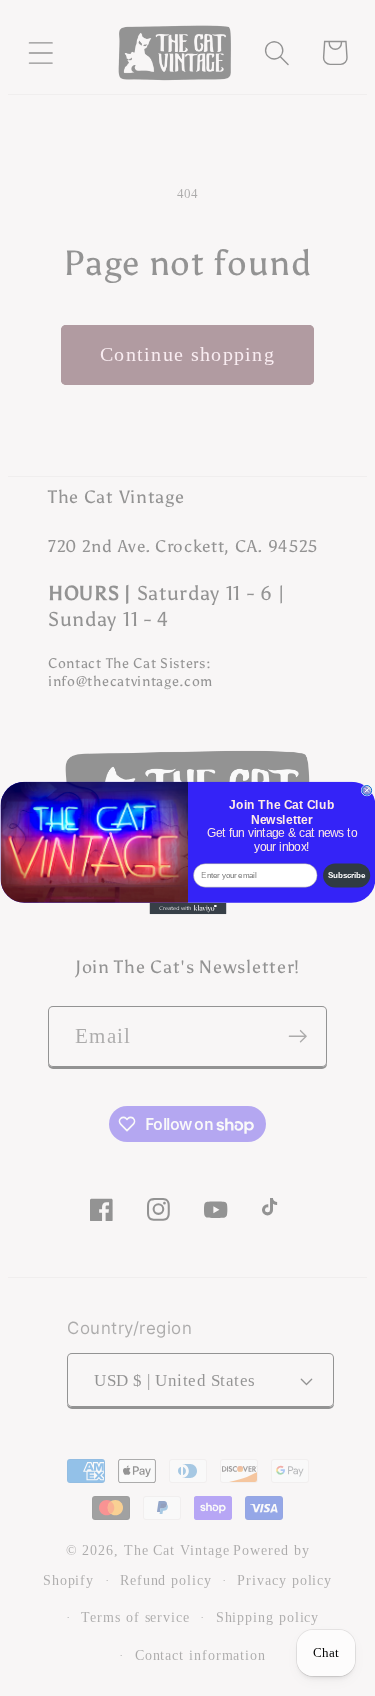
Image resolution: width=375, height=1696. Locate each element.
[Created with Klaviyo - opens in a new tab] (187, 909)
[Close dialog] (367, 790)
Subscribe (346, 875)
